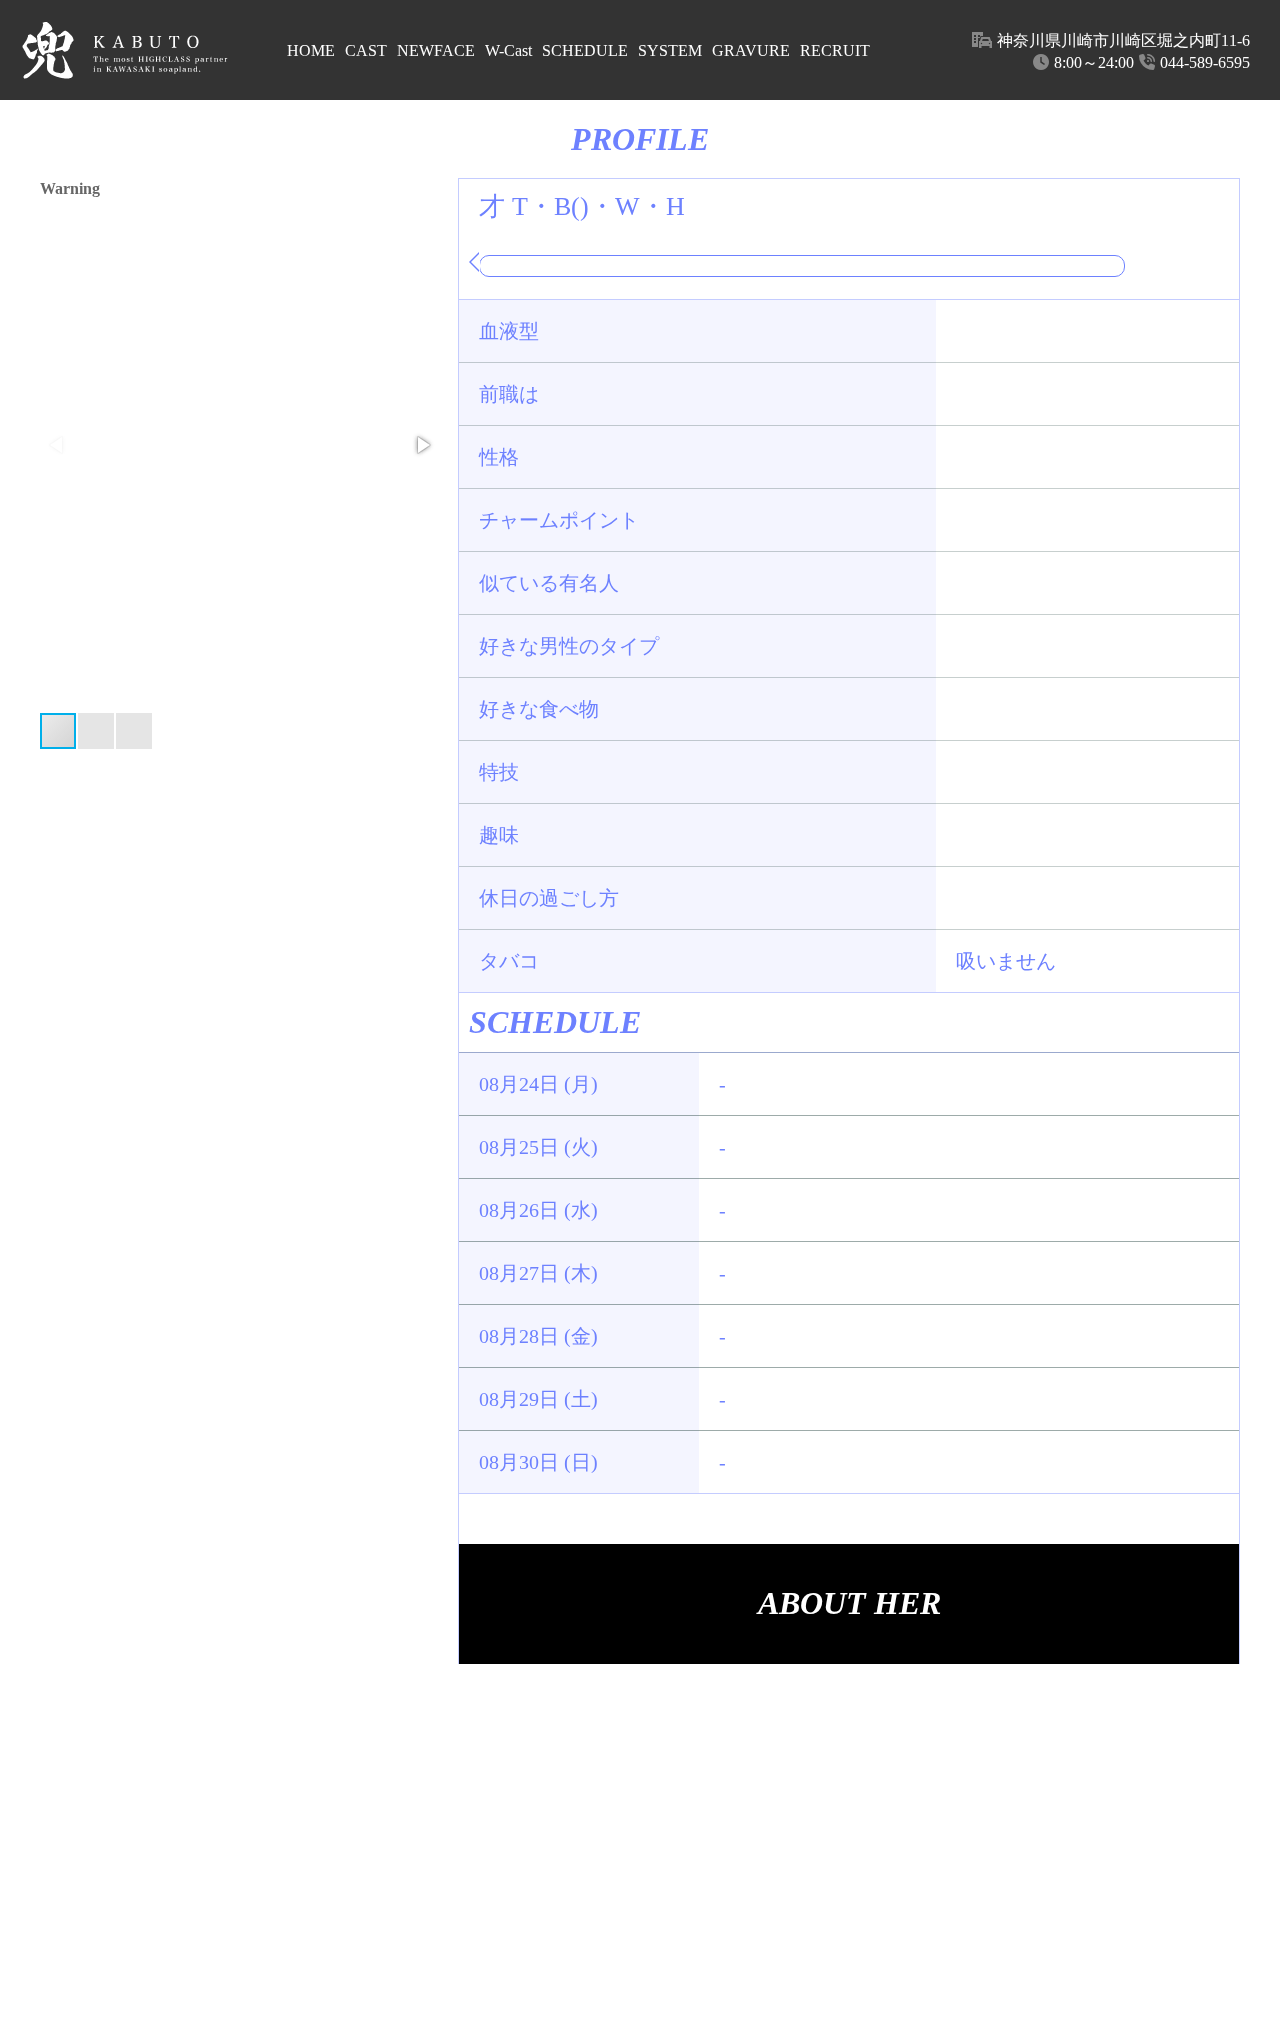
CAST (366, 50)
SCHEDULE (585, 50)
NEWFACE (436, 50)
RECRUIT (835, 50)
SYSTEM (670, 50)
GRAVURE (751, 50)
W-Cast (508, 50)
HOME (311, 50)
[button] (422, 445)
